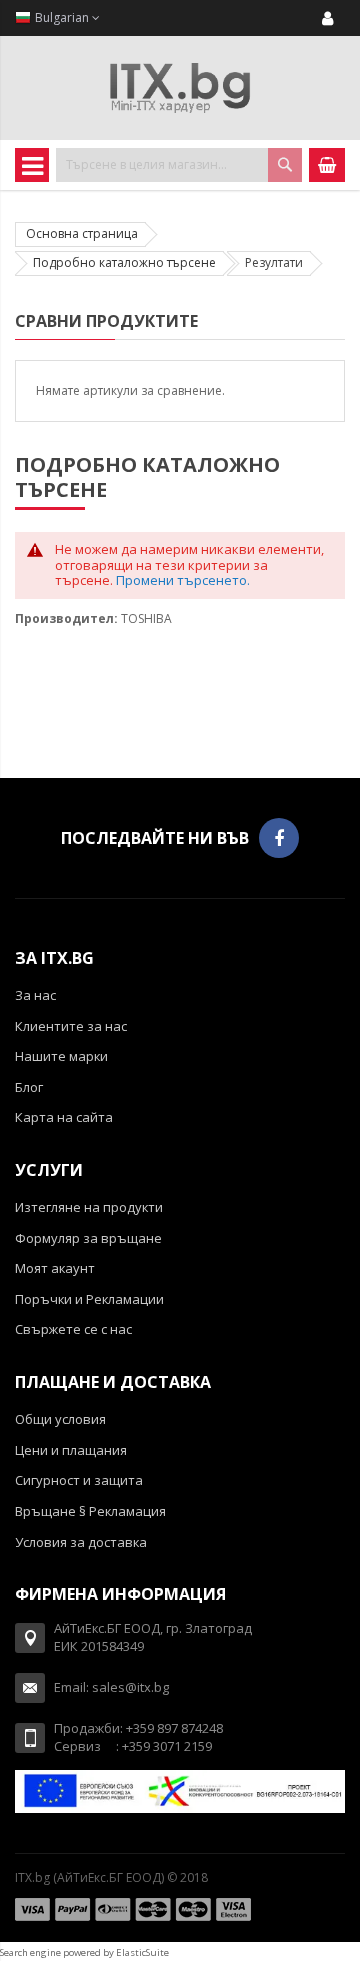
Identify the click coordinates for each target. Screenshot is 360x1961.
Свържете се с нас (73, 1329)
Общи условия (60, 1419)
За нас (35, 995)
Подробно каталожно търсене (124, 262)
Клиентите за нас (71, 1026)
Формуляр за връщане (88, 1238)
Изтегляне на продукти (89, 1207)
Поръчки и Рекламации (89, 1299)
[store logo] (180, 88)
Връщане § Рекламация (90, 1511)
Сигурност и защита (79, 1480)
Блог (29, 1087)
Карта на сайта (64, 1117)
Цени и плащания (71, 1450)
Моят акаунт (55, 1268)
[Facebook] (279, 838)
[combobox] (179, 165)
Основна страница (82, 233)
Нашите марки (61, 1056)
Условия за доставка (81, 1542)
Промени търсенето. (183, 580)
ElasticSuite (142, 1952)
